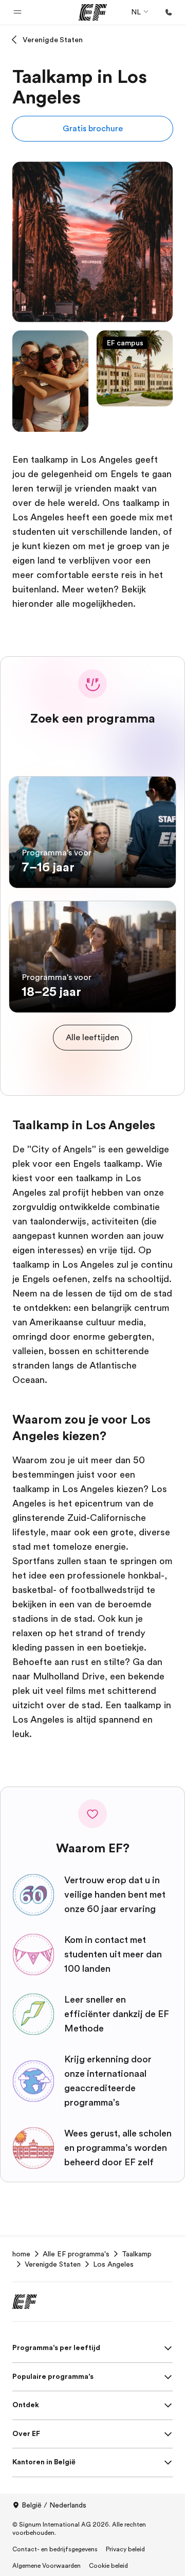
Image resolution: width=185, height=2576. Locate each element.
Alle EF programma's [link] (76, 2254)
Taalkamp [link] (137, 2254)
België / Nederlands (54, 2505)
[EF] (93, 12)
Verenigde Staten (53, 40)
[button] (17, 12)
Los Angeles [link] (113, 2264)
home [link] (21, 2254)
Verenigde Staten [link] (53, 2264)
